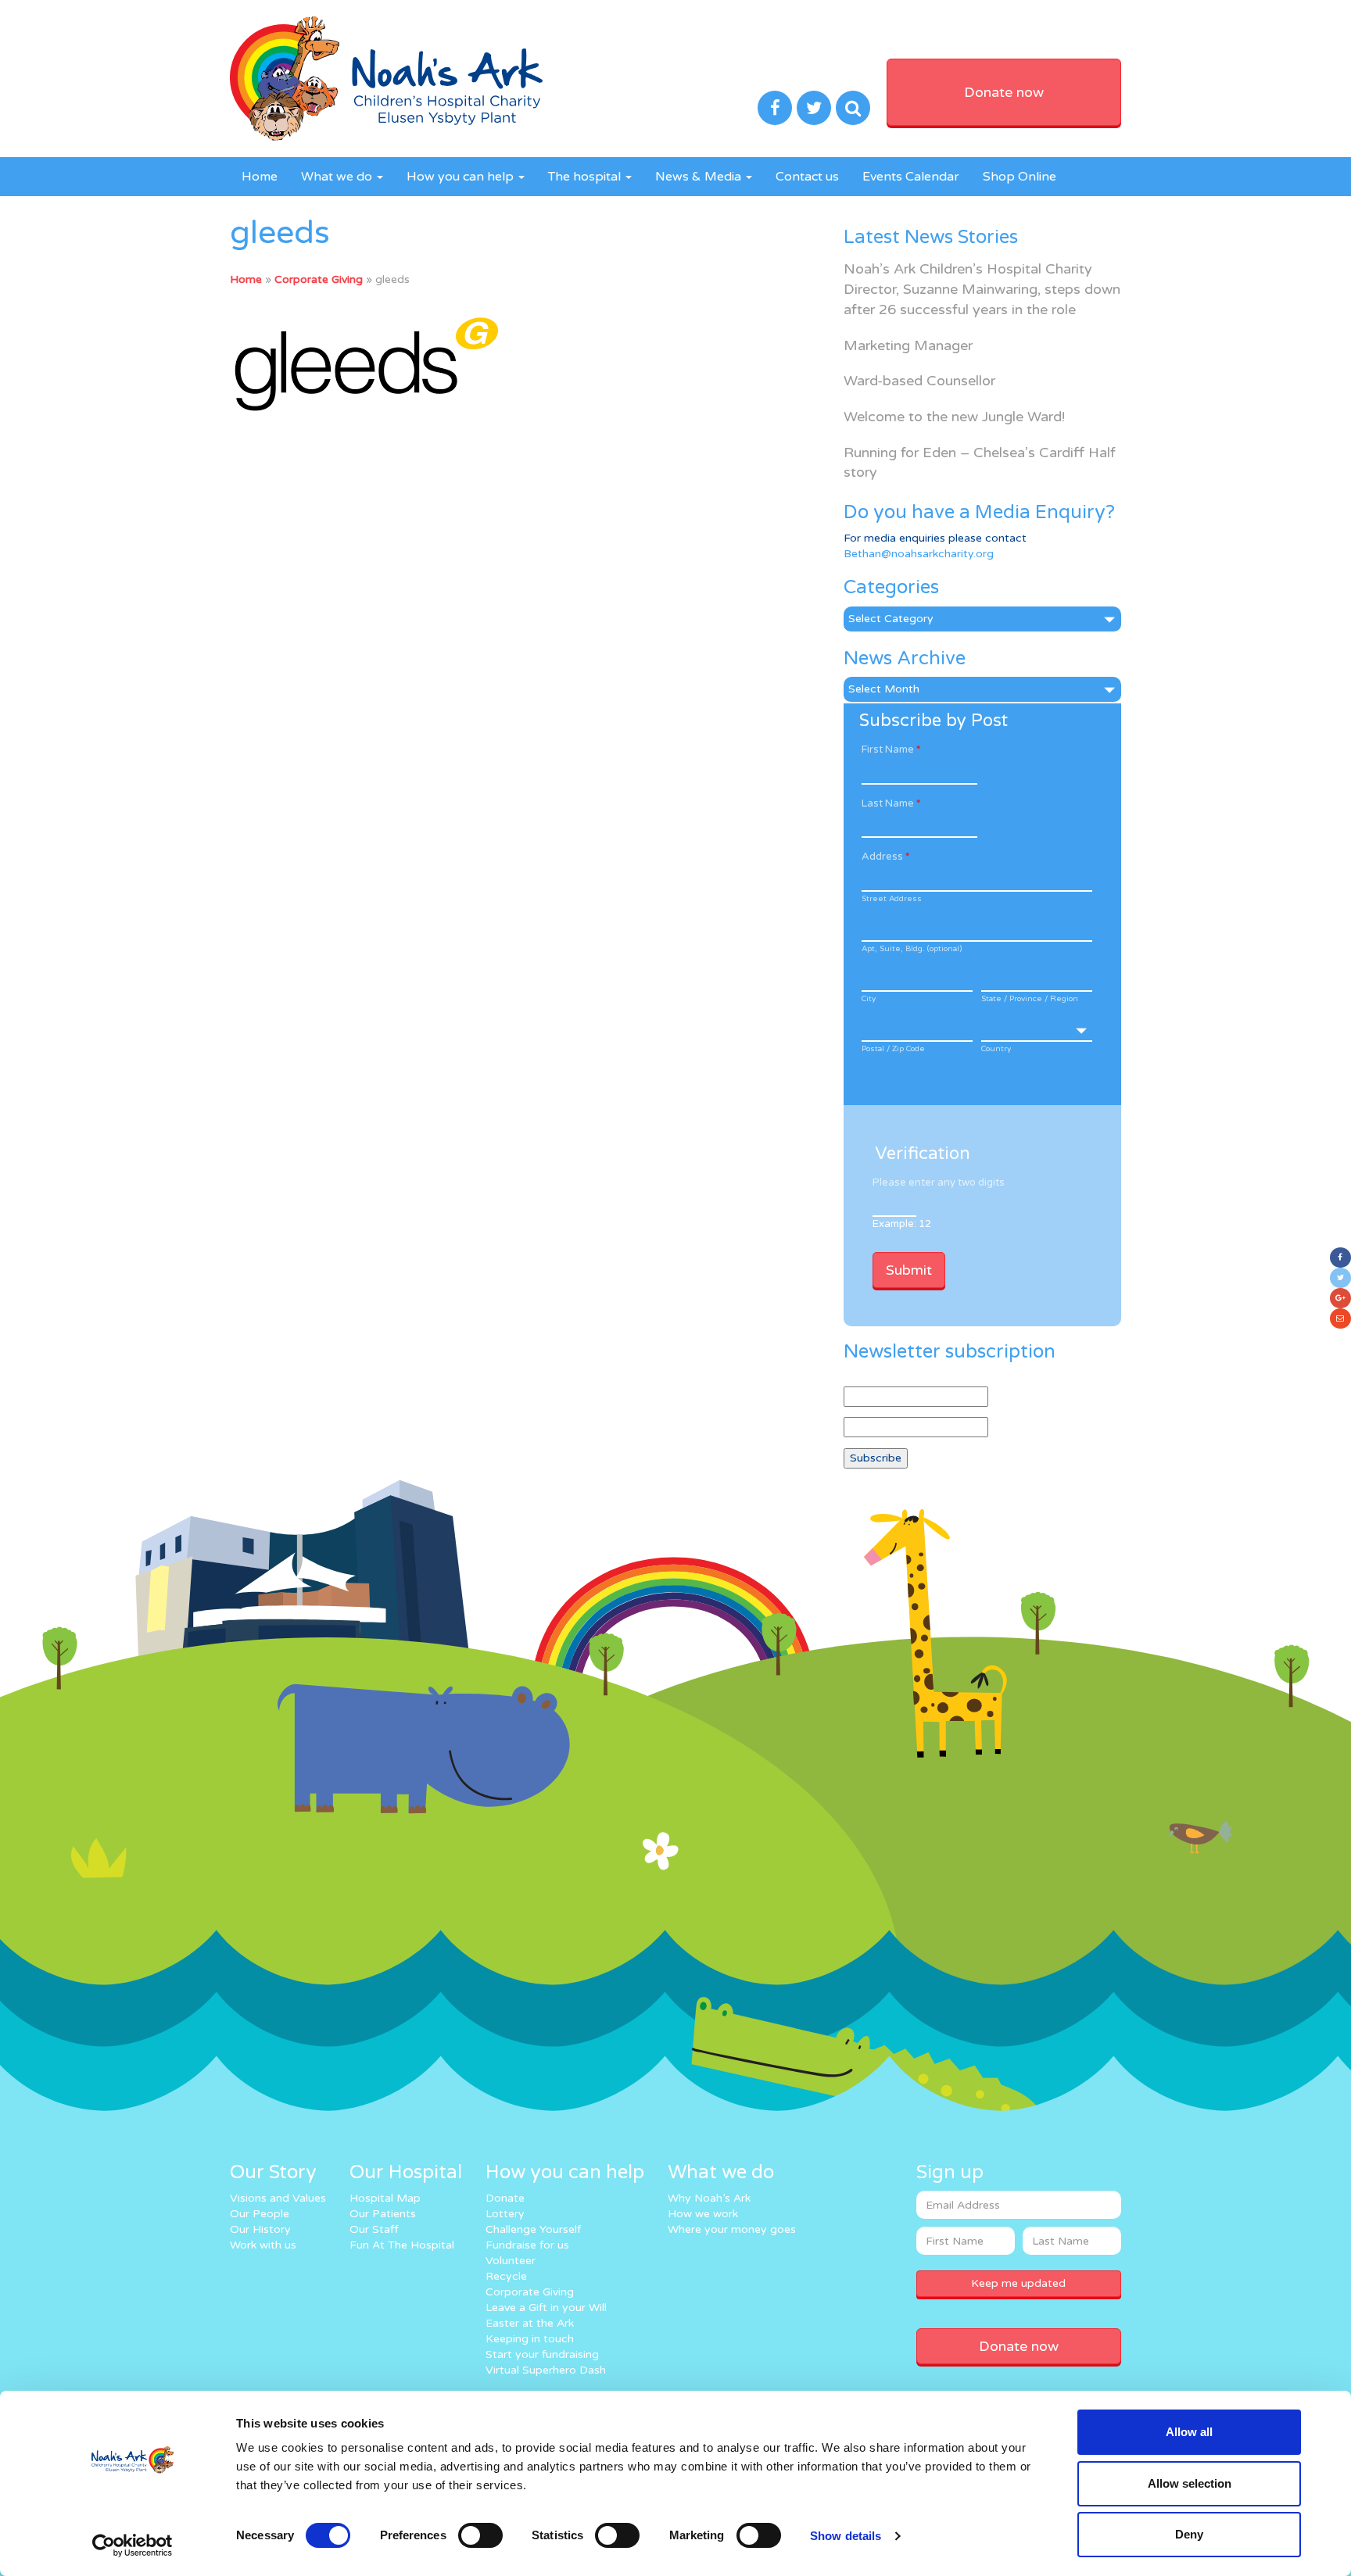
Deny (1189, 2534)
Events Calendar (911, 177)
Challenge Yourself (533, 2229)
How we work (703, 2214)
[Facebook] (1340, 1258)
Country (996, 1049)
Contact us (807, 177)
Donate (505, 2198)
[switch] (480, 2535)
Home (260, 177)
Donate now (1004, 92)
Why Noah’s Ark (709, 2198)
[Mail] (1340, 1318)
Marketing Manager (908, 345)
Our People (260, 2214)
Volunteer (511, 2261)
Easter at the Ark (530, 2323)
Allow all (1189, 2432)
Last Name (891, 803)
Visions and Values (278, 2198)
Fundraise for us (527, 2245)
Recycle (506, 2276)
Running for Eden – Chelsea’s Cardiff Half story (980, 463)
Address (885, 857)
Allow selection (1190, 2483)
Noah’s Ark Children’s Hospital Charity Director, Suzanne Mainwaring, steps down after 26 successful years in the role (982, 289)
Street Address (892, 899)
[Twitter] (1340, 1278)
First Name (891, 750)
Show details (846, 2536)
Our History (260, 2229)
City (869, 999)
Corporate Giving (319, 279)
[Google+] (1340, 1298)
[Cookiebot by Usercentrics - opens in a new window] (133, 2546)
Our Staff (374, 2229)
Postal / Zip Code (893, 1049)
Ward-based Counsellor (919, 381)
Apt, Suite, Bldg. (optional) (912, 949)
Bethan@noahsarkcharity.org (919, 554)
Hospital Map (385, 2198)
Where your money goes (732, 2229)
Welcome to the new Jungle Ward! (954, 417)
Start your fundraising (542, 2354)
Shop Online (1020, 177)
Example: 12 (902, 1224)
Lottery (505, 2214)
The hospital (586, 177)
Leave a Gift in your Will (546, 2308)
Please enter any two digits (939, 1182)
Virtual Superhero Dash (546, 2370)
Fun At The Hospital (402, 2245)
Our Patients (383, 2214)
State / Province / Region (1030, 999)
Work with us (263, 2245)
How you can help (462, 177)
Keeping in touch (530, 2339)
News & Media (700, 177)
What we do (338, 177)
